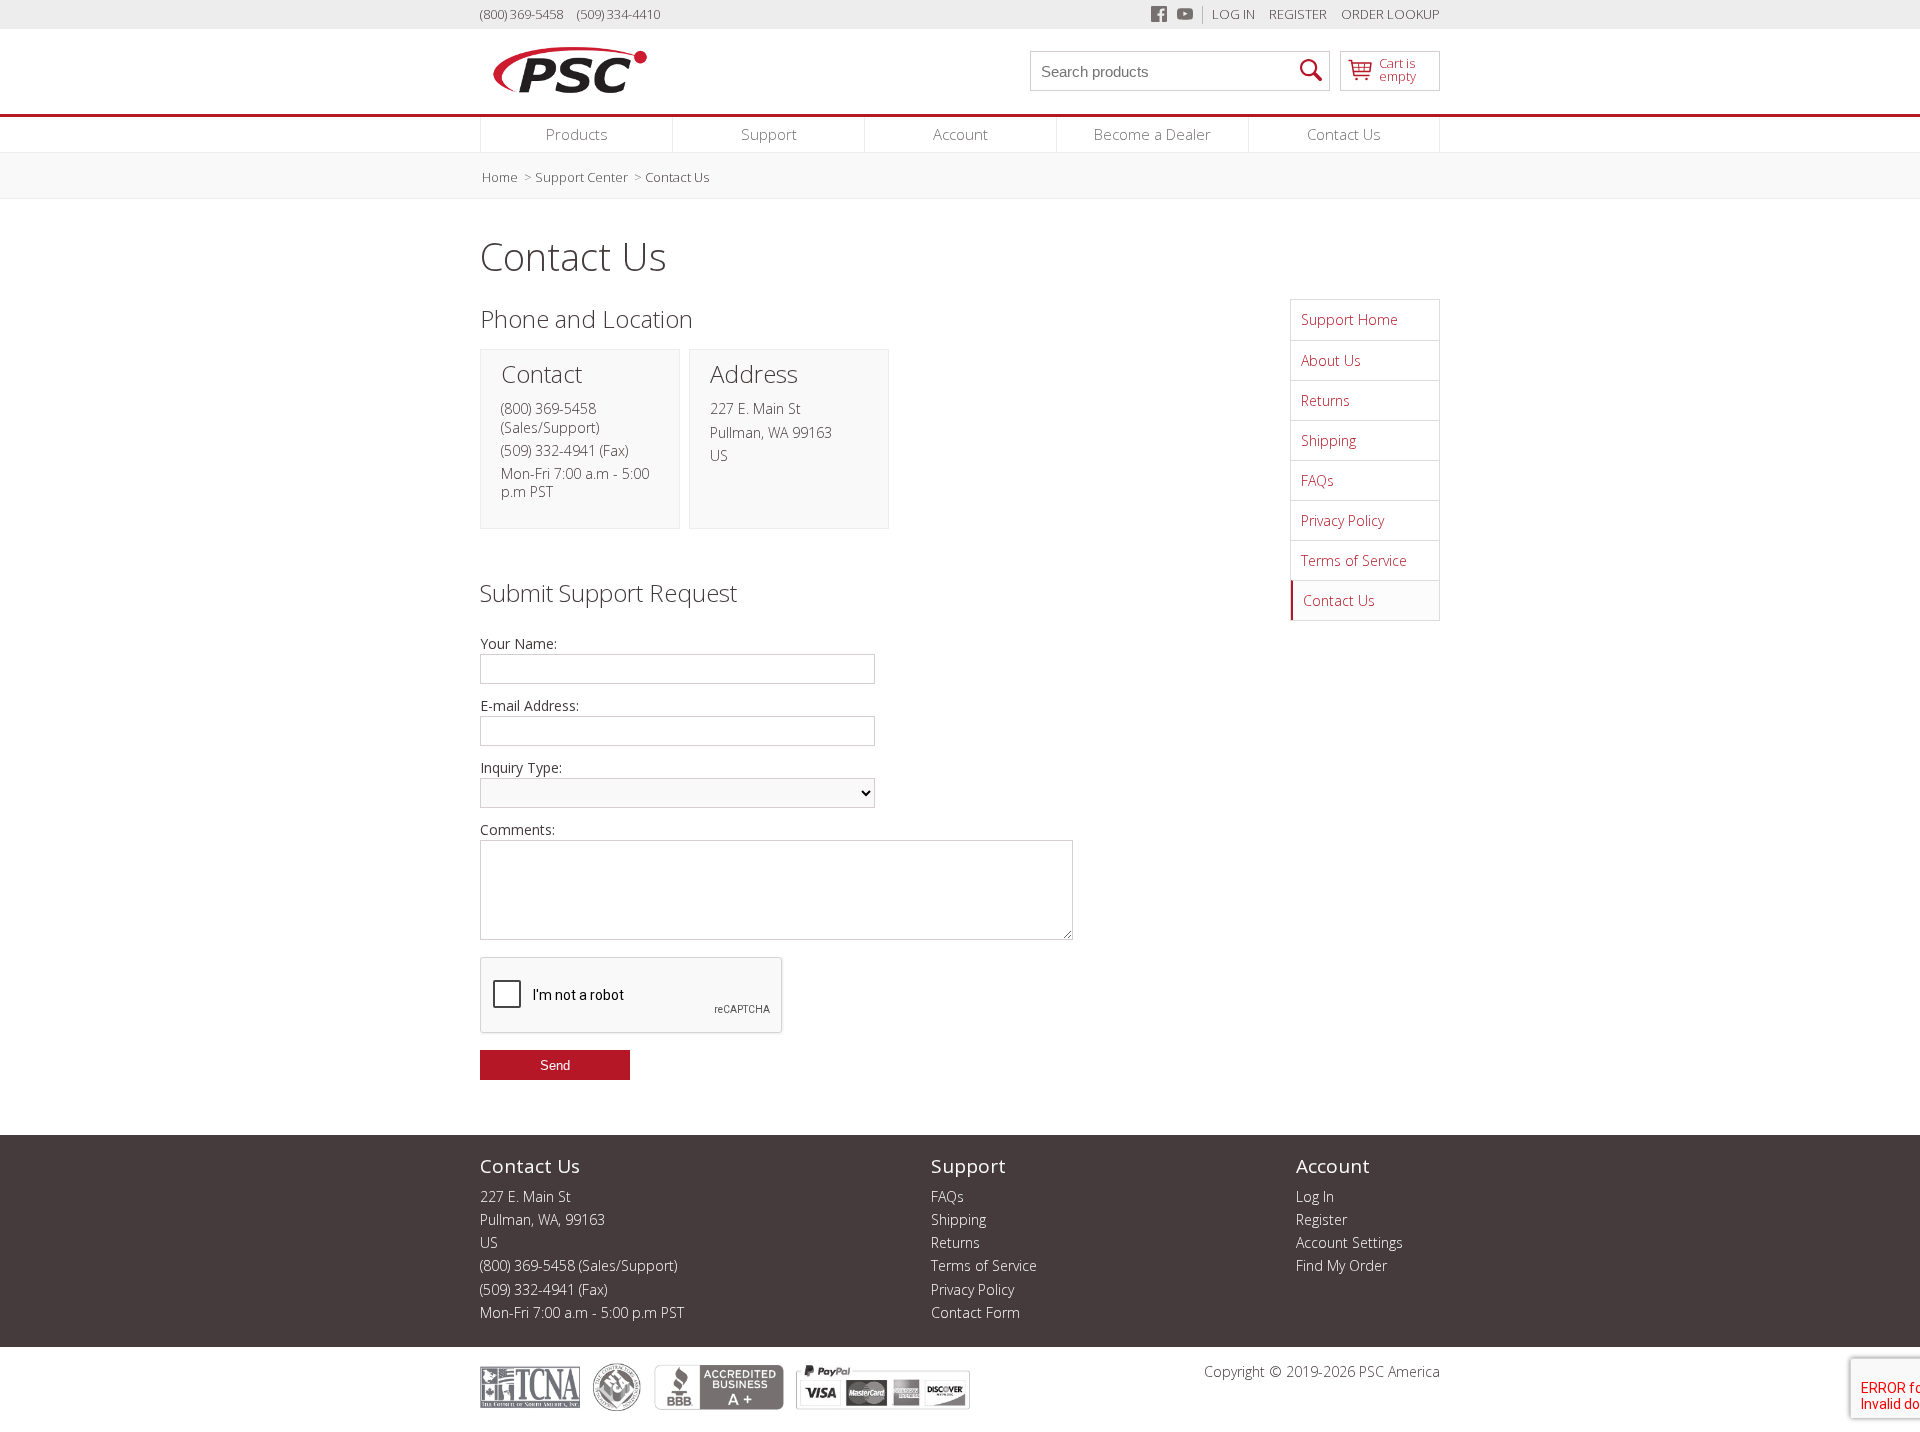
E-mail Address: (529, 706)
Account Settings (1349, 1243)
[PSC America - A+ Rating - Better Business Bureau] (718, 1387)
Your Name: (518, 644)
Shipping (1328, 440)
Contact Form (975, 1313)
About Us (1331, 360)
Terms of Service (1354, 560)
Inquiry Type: (521, 768)
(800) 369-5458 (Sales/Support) (578, 1266)
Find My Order (1341, 1266)
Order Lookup (1390, 14)
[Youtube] (1185, 14)
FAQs (1317, 480)
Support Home (1349, 319)
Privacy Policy (1342, 520)
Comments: (517, 830)
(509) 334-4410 (618, 14)
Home (500, 177)
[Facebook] (1159, 14)
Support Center (581, 177)
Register (1298, 14)
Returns (1325, 400)
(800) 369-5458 (521, 14)
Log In (1233, 14)
